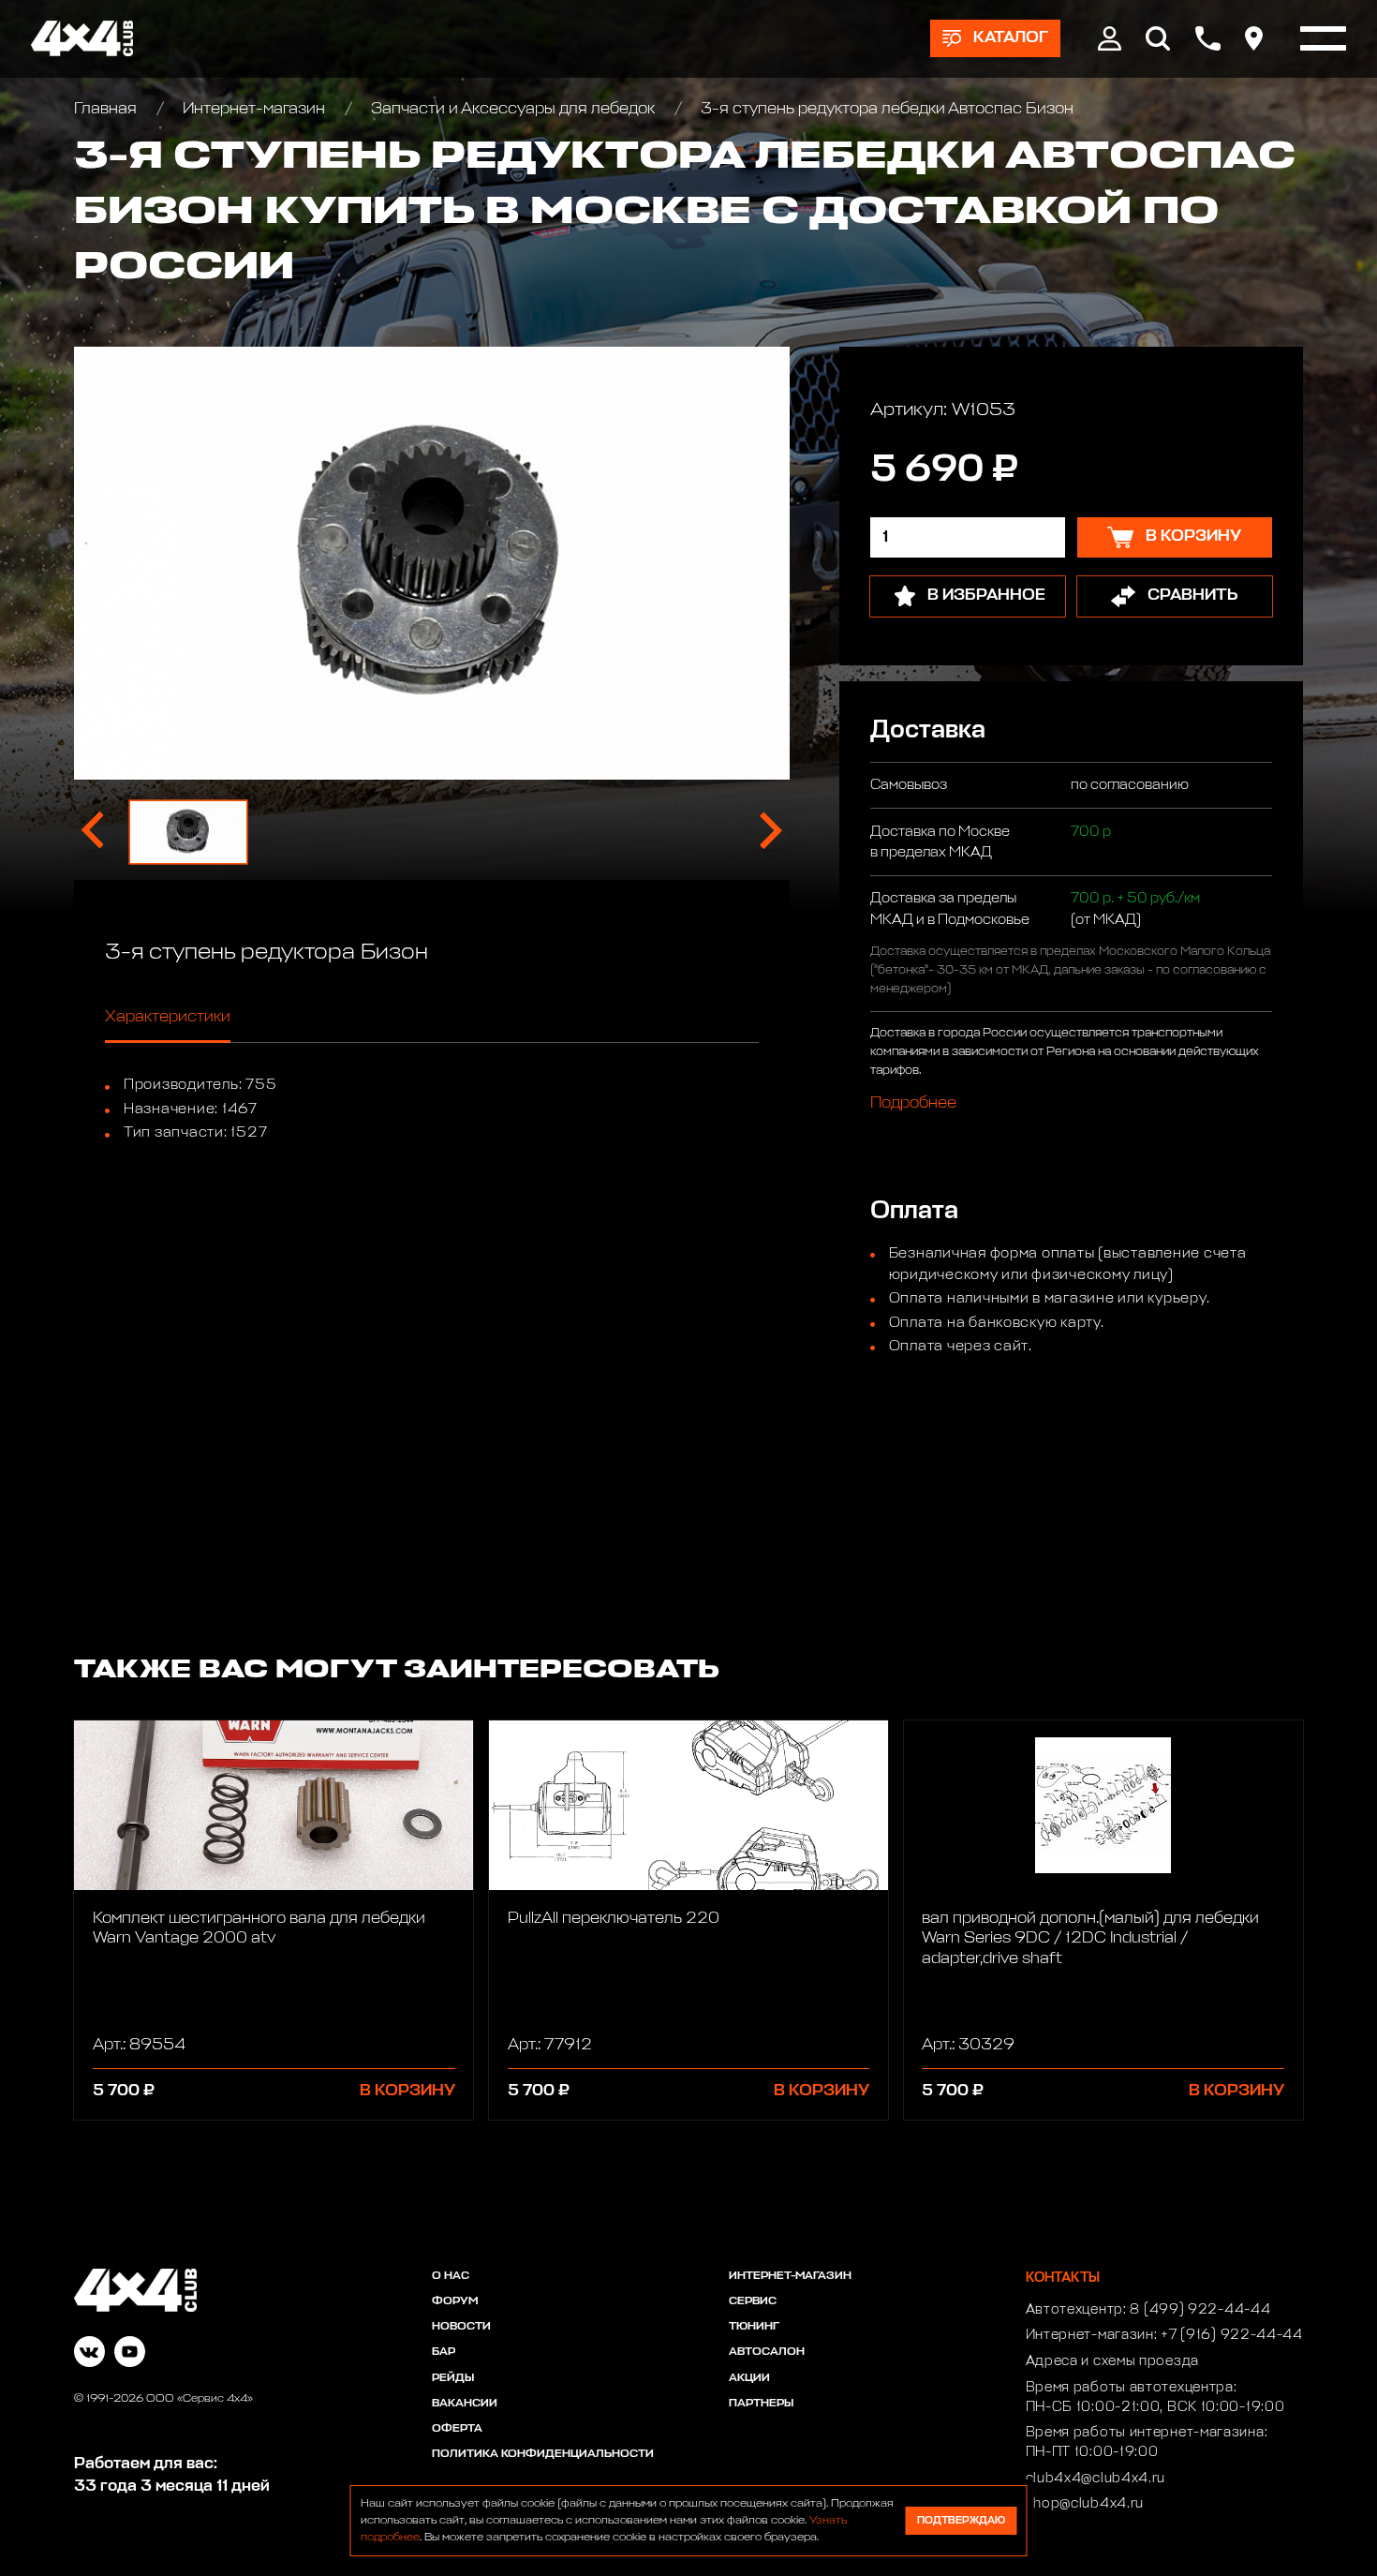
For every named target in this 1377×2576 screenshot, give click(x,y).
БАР (444, 2352)
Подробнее (913, 1102)
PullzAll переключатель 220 (614, 1919)
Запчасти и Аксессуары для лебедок (513, 109)
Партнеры (761, 2404)
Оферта (457, 2429)
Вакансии (465, 2404)
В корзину (407, 2091)
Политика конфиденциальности (543, 2454)
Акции (749, 2378)
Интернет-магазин (254, 109)
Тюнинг (754, 2327)
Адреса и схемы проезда (1112, 2361)
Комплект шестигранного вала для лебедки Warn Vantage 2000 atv (259, 1928)
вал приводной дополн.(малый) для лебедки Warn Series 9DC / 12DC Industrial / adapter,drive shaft (1090, 1939)
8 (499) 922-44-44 (1200, 2310)
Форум (455, 2301)
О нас (451, 2276)
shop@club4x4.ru (1085, 2504)
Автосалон (767, 2352)
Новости (461, 2327)
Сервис (753, 2301)
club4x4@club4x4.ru (1096, 2479)
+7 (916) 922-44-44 (1232, 2335)
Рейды (453, 2378)
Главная (107, 109)
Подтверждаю (961, 2520)
